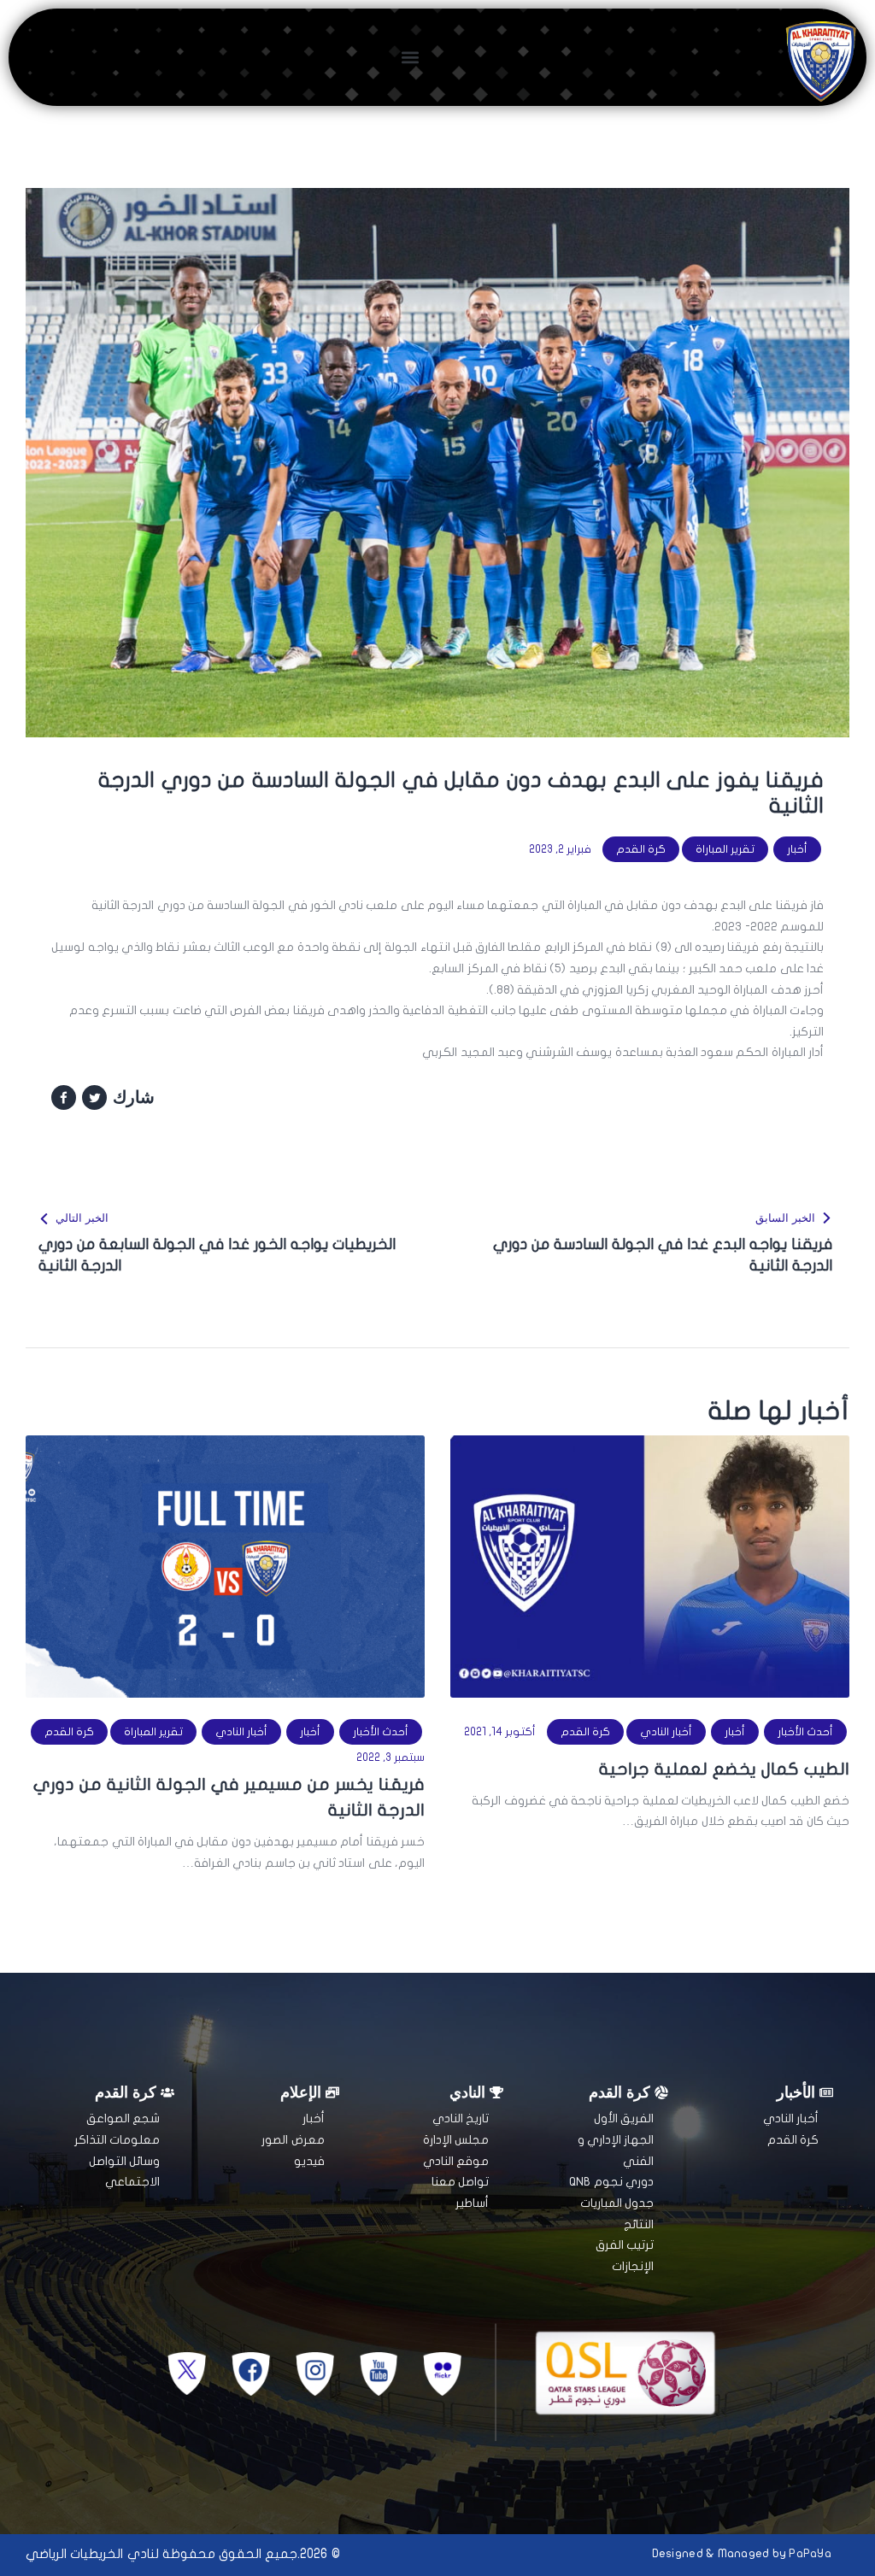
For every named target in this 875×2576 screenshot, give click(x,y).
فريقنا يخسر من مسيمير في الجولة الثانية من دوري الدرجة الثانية (229, 1797)
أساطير (472, 2203)
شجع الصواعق (123, 2118)
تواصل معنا (460, 2182)
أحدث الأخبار (805, 1732)
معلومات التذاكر (117, 2140)
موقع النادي (456, 2161)
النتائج (639, 2224)
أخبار (797, 849)
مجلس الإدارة (456, 2140)
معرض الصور (293, 2140)
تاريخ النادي (461, 2118)
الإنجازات (633, 2266)
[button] (411, 57)
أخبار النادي (666, 1732)
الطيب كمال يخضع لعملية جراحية (724, 1769)
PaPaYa (810, 2553)
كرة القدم (641, 849)
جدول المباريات (617, 2203)
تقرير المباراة (725, 849)
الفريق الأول (624, 2118)
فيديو (309, 2161)
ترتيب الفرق (625, 2245)
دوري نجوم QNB (611, 2182)
